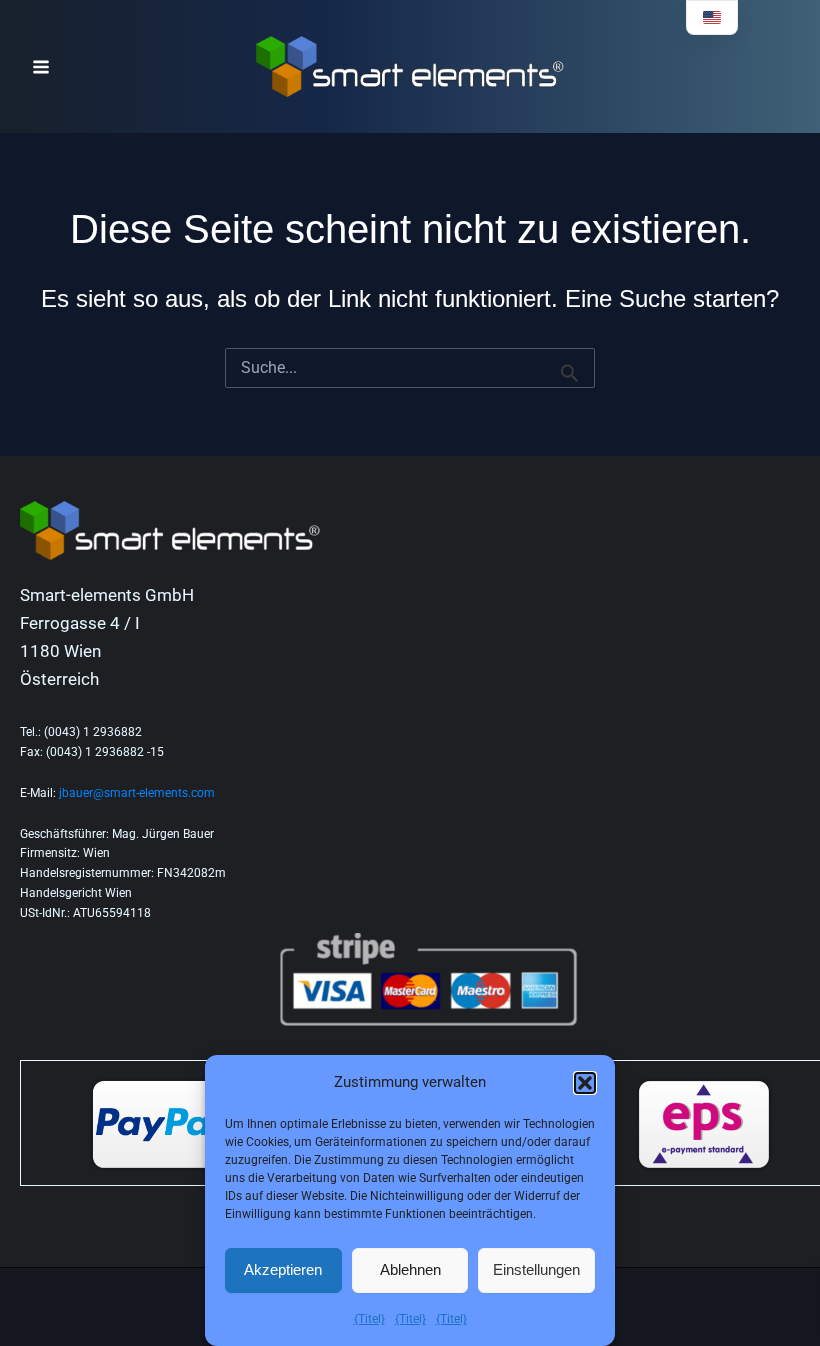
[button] (585, 1083)
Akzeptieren (283, 1269)
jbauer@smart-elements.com (137, 793)
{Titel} (369, 1319)
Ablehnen (410, 1269)
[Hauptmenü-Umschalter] (41, 67)
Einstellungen (536, 1269)
